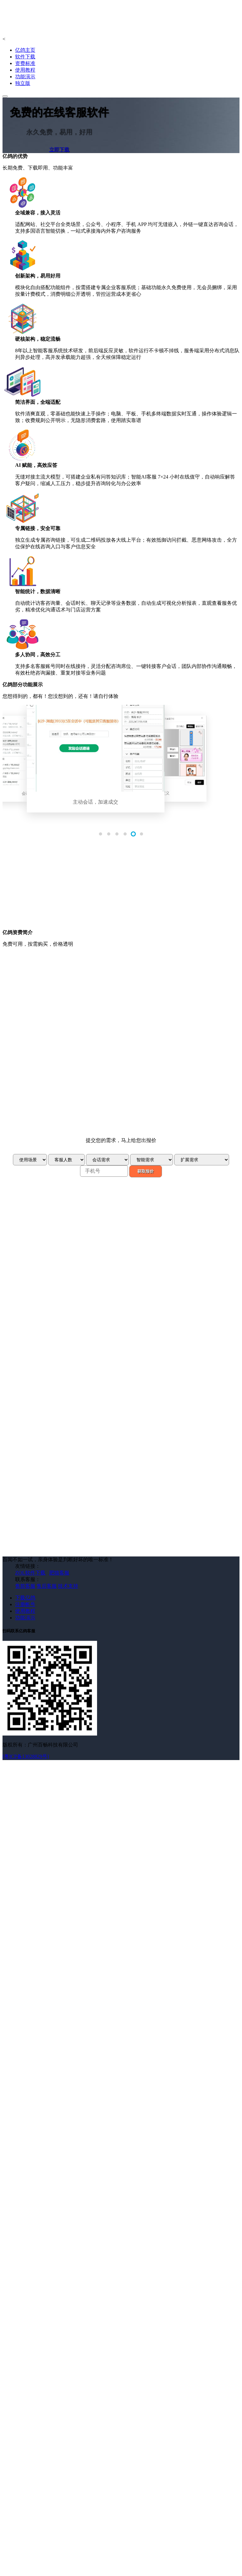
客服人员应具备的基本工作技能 (50, 1338)
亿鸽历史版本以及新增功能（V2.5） (55, 1242)
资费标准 (25, 63)
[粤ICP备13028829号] (26, 1732)
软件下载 (25, 57)
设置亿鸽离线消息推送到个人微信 (53, 1307)
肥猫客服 (59, 1548)
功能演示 (25, 77)
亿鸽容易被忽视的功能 (40, 1300)
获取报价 (146, 1147)
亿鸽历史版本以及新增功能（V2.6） (55, 1235)
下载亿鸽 (25, 1573)
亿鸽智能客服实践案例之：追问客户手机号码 (66, 1280)
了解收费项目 (49, 1104)
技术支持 (68, 1562)
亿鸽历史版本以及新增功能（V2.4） (55, 1249)
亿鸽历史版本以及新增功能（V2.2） (55, 1262)
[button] (101, 834)
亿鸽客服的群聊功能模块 (43, 1293)
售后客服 (47, 1562)
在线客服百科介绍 (35, 1351)
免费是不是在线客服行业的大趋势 (53, 1325)
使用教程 (25, 70)
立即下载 (59, 149)
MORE (31, 1229)
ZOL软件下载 (30, 1548)
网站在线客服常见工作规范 (45, 1332)
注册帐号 (25, 1580)
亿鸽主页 (25, 50)
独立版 (23, 83)
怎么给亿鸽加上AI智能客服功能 (51, 1287)
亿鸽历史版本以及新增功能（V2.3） (55, 1255)
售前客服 (25, 1562)
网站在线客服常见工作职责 (45, 1345)
